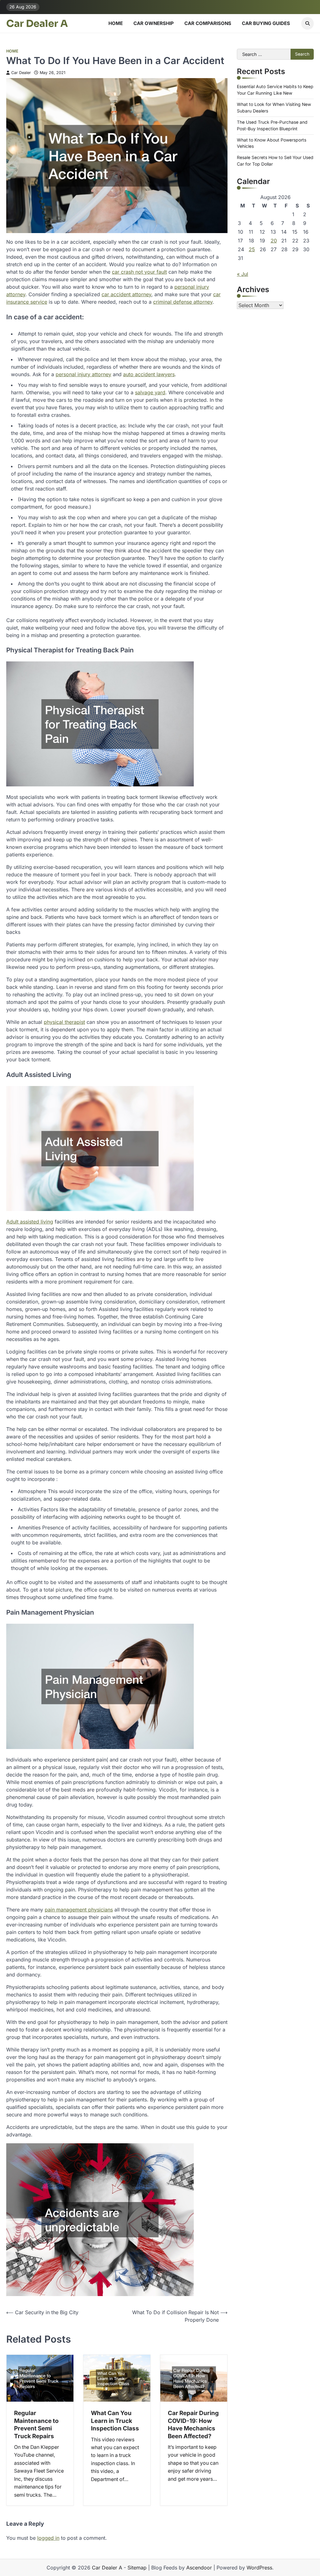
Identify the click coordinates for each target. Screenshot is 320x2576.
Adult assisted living (30, 1222)
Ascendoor (199, 2568)
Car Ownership (154, 23)
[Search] (307, 23)
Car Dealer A (37, 24)
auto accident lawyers (149, 374)
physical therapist (64, 1022)
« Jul (242, 274)
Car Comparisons (208, 23)
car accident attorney (126, 294)
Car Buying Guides (266, 23)
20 (274, 241)
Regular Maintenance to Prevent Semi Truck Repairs (36, 2424)
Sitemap (137, 2568)
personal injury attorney (83, 374)
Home (116, 23)
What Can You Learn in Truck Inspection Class (115, 2421)
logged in (48, 2538)
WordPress (259, 2568)
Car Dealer (21, 73)
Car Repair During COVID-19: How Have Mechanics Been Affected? (193, 2424)
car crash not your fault (139, 272)
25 (252, 249)
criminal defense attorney (183, 302)
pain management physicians (79, 1910)
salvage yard (150, 392)
